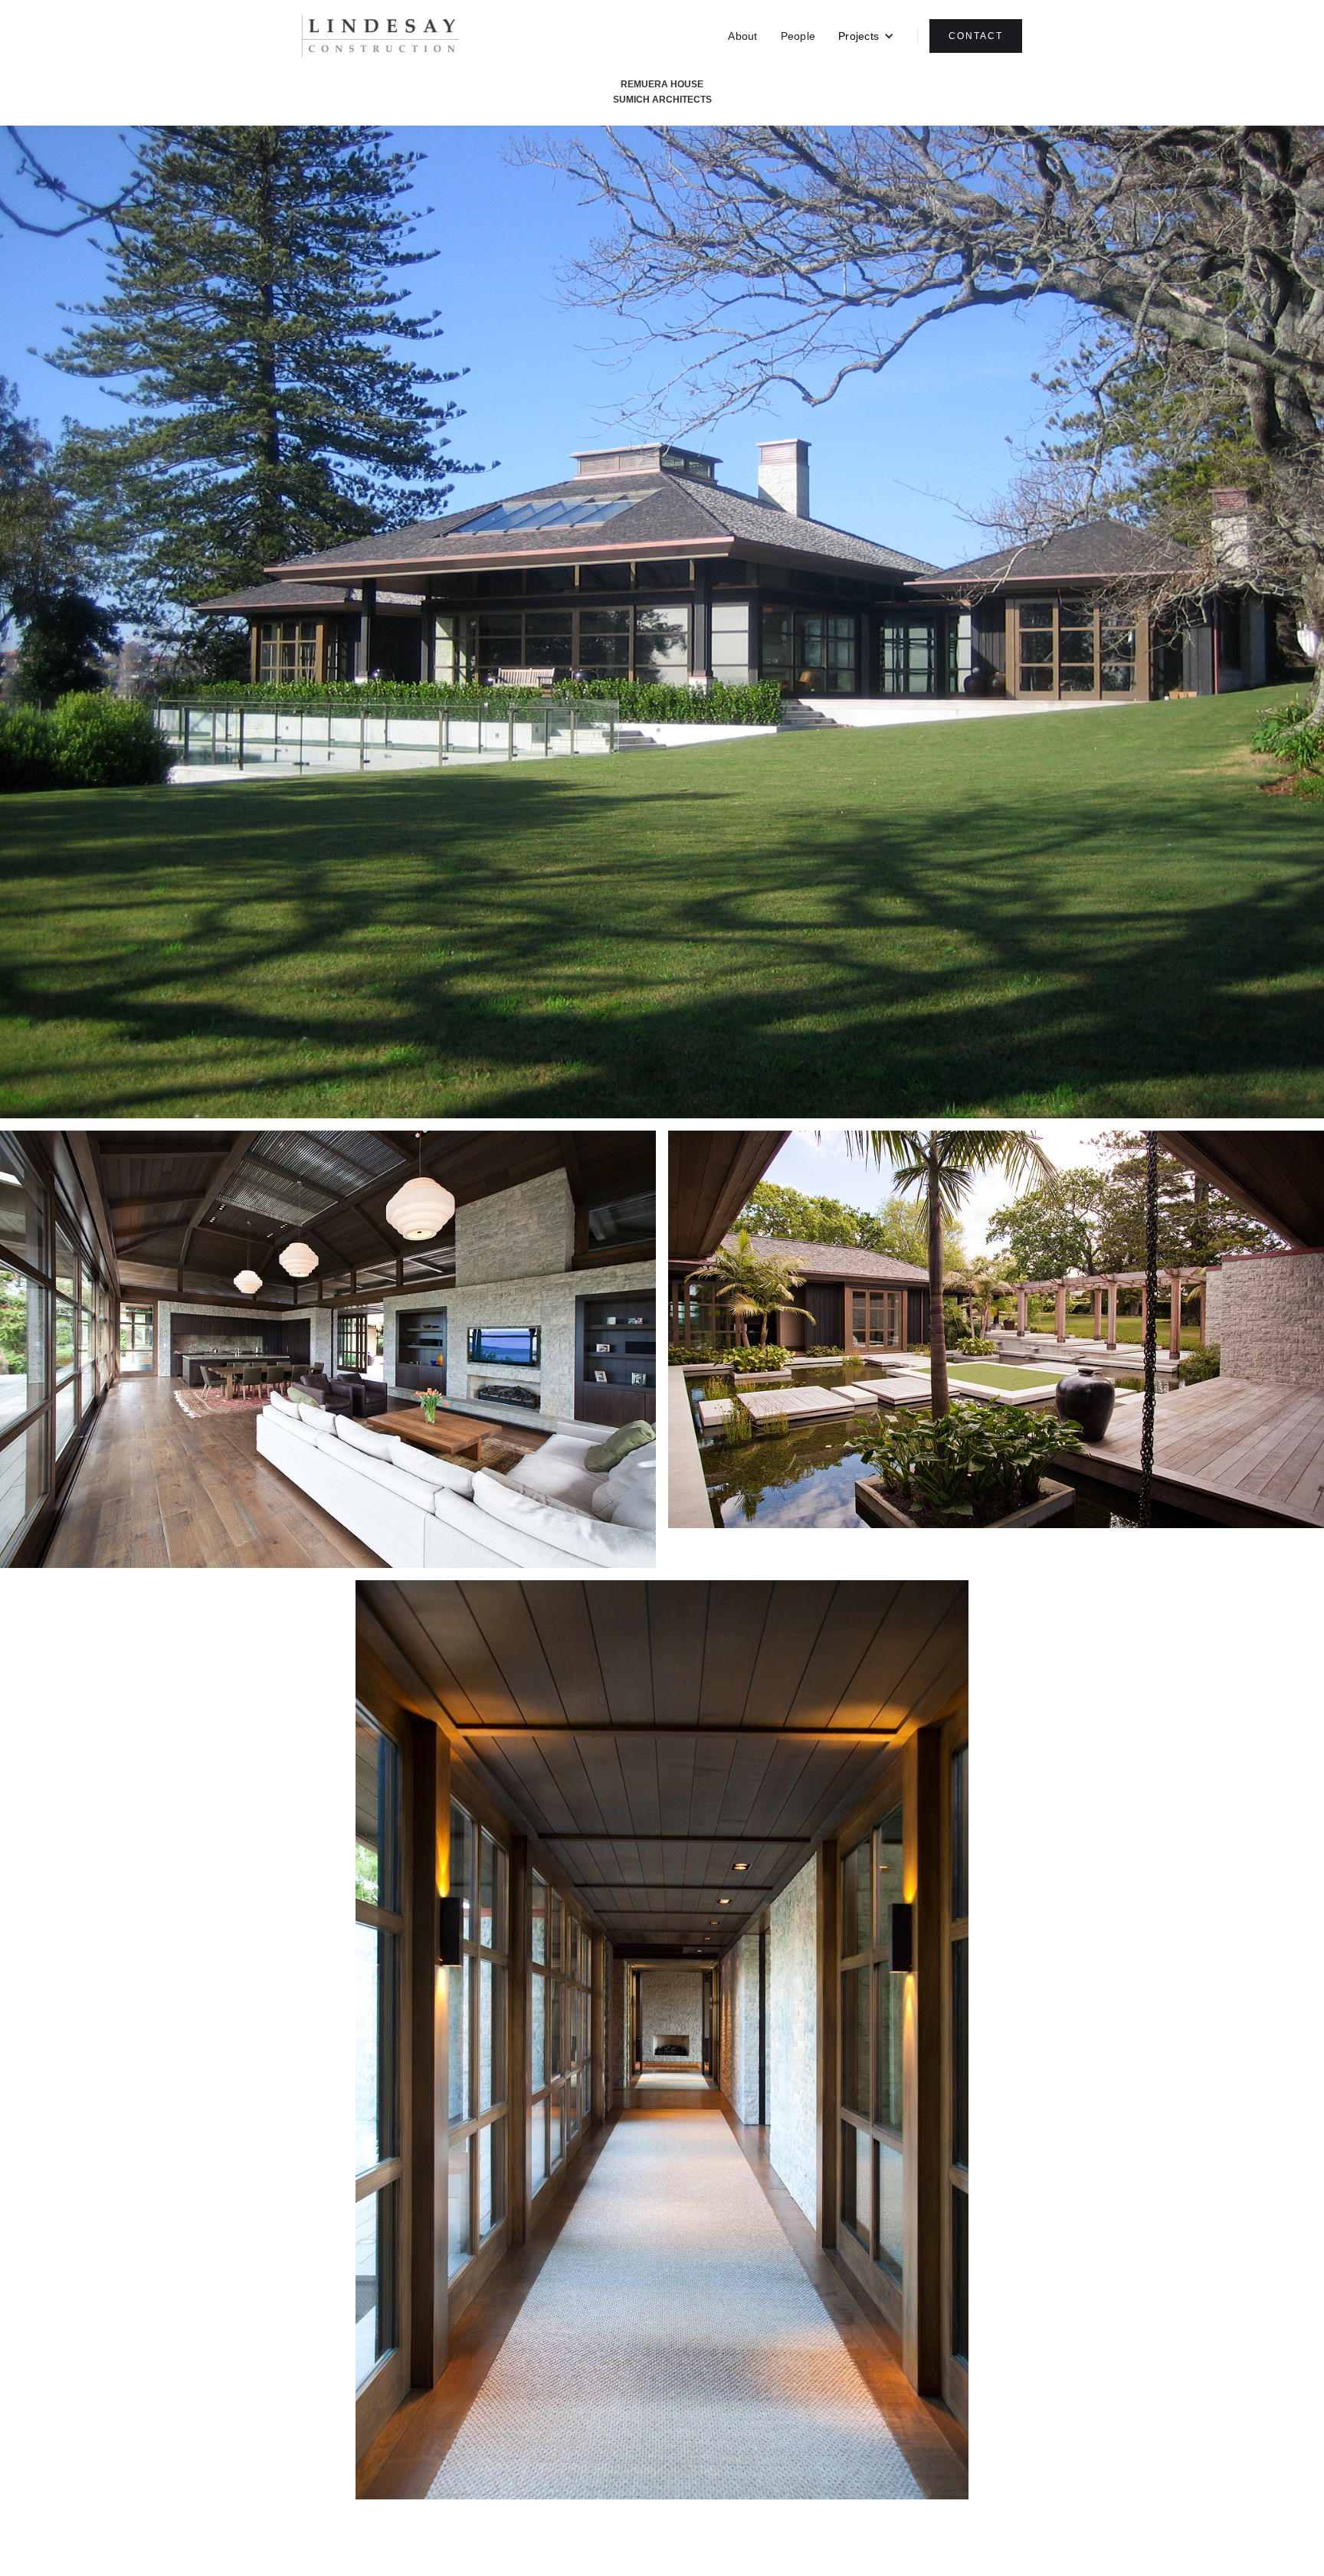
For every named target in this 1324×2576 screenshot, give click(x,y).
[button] (866, 36)
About (742, 36)
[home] (380, 36)
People (798, 36)
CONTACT (976, 36)
